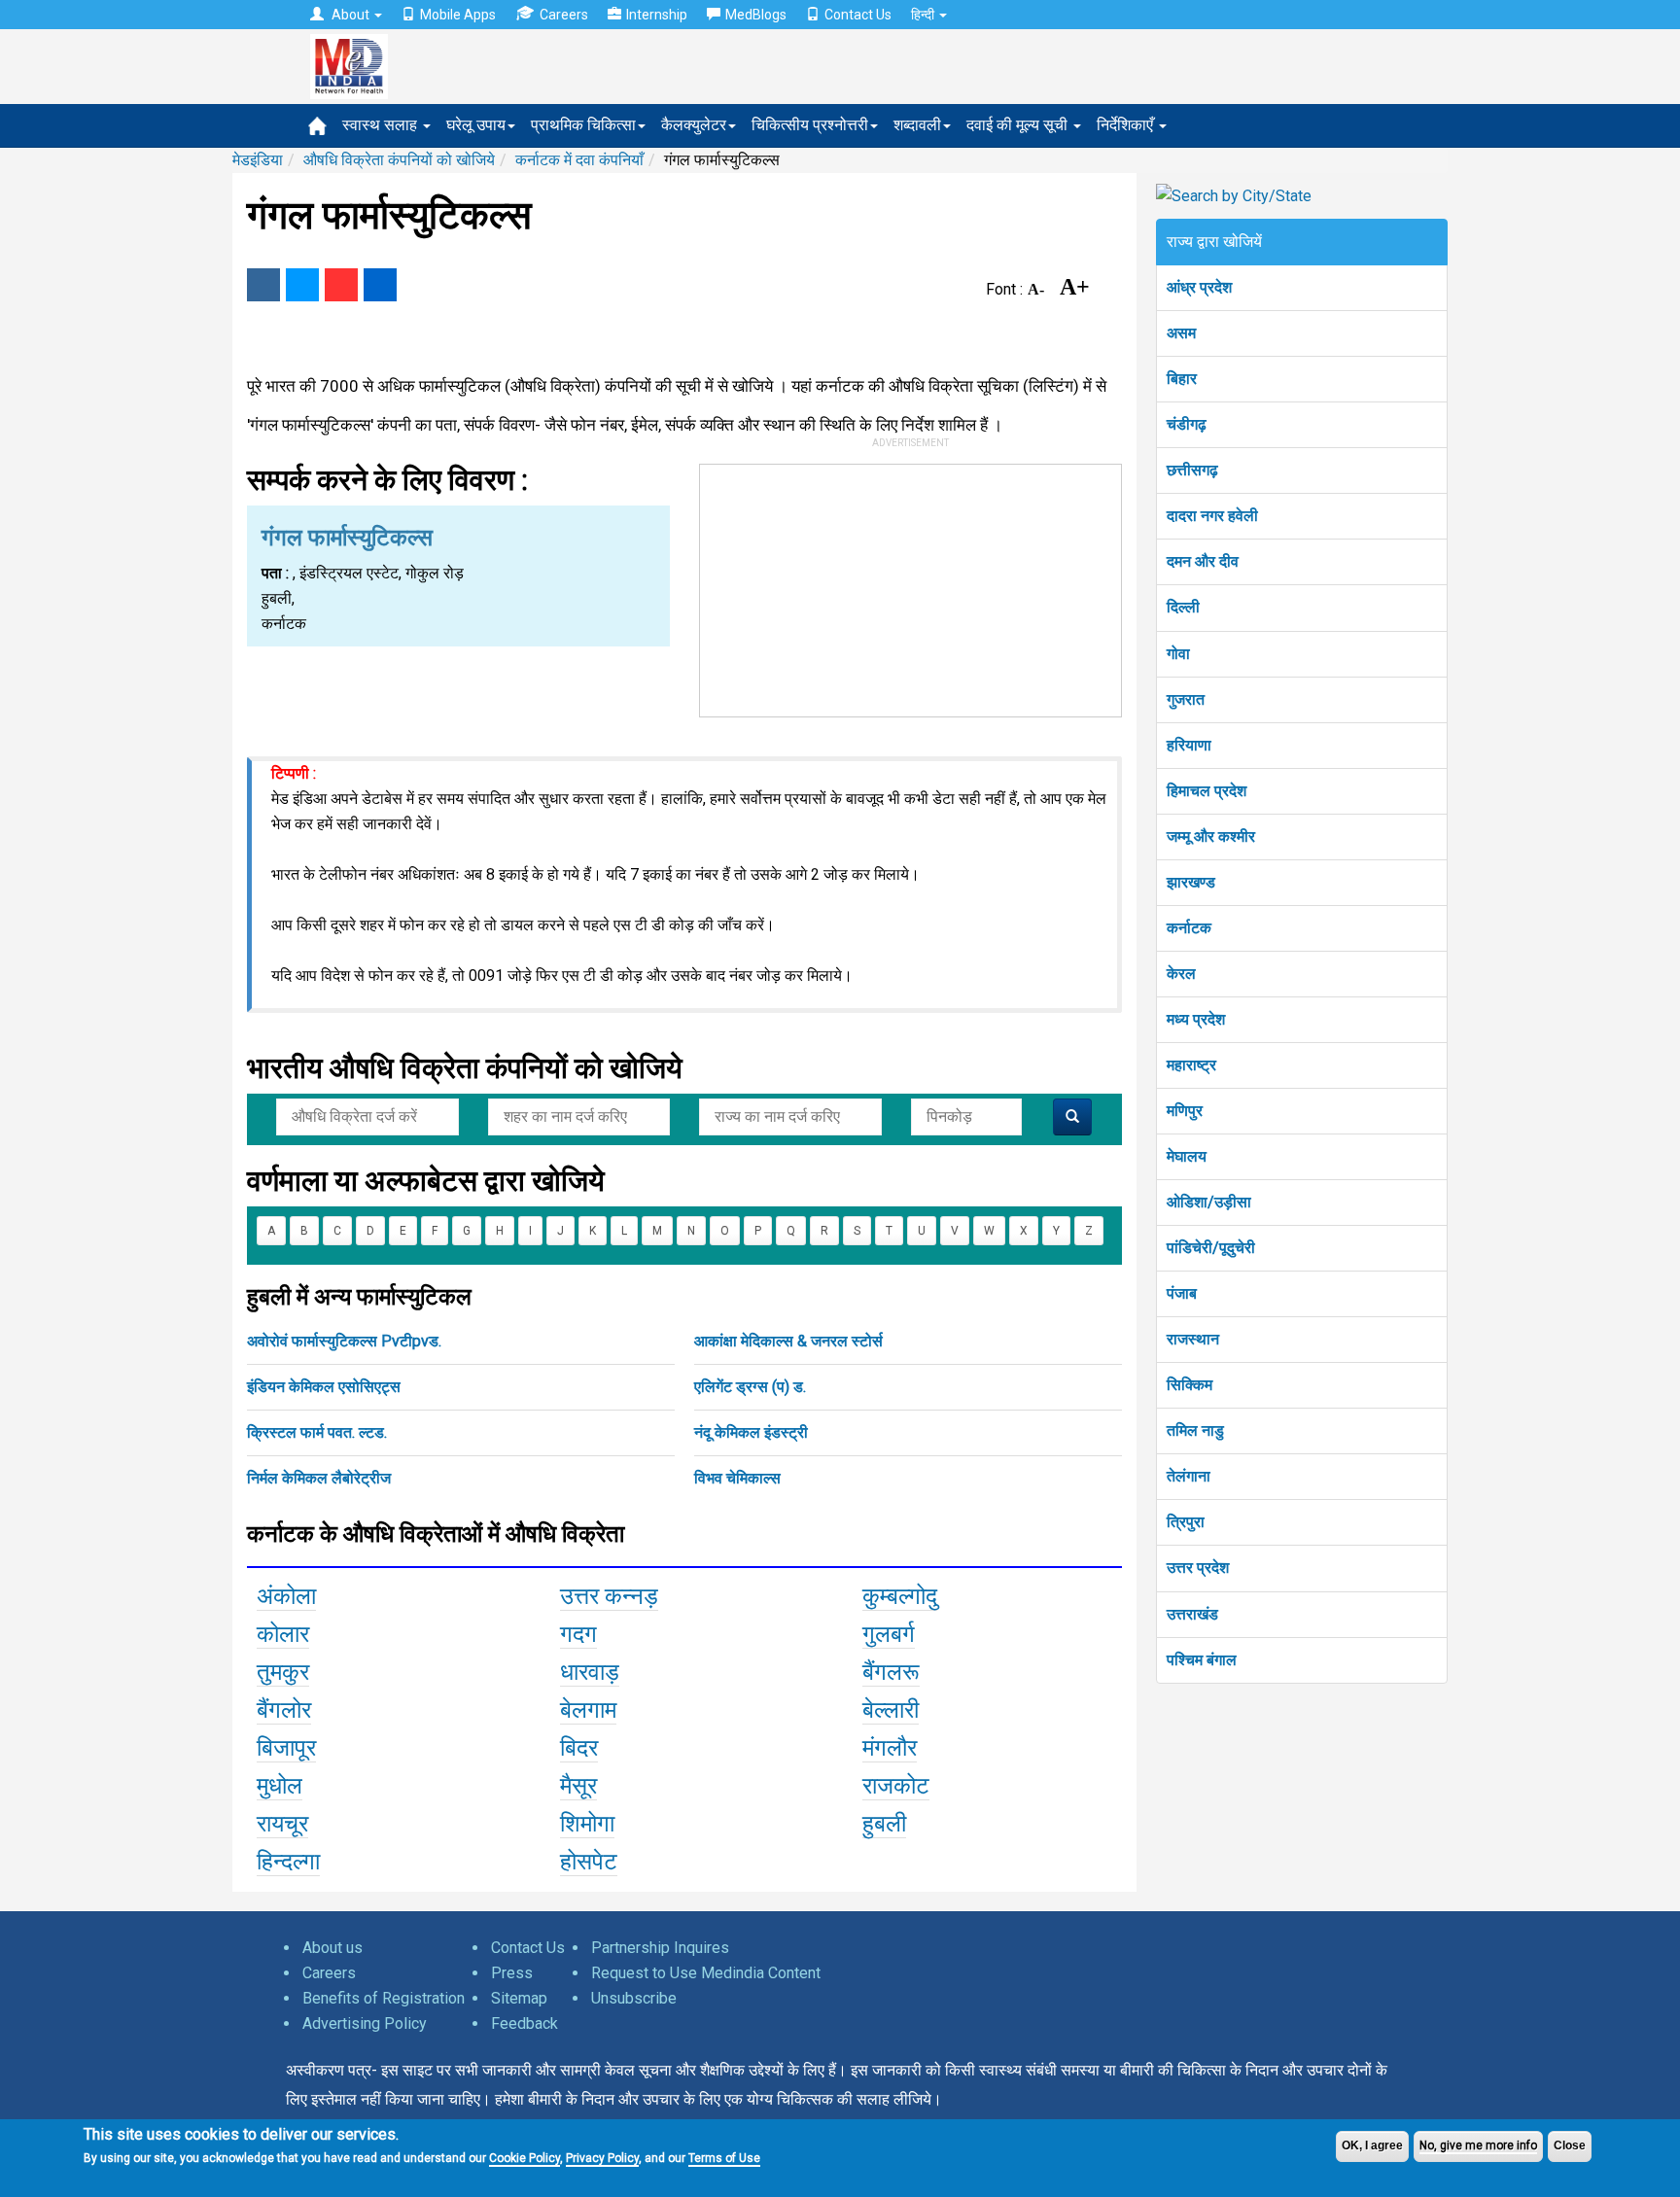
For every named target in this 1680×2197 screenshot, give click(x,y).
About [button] (350, 15)
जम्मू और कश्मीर (1211, 837)
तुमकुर (283, 1672)
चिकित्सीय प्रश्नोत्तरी (810, 125)
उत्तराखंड (1192, 1614)
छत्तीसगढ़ (1192, 470)
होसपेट (589, 1862)
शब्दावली (917, 125)
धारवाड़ (590, 1672)
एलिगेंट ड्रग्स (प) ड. (750, 1387)
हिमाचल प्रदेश (1207, 791)
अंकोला (286, 1596)
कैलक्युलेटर (694, 125)
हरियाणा (1189, 745)
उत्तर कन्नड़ (609, 1596)
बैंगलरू (891, 1672)
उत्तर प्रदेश (1198, 1568)
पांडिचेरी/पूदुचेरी (1211, 1248)
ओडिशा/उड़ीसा (1209, 1202)
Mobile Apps (458, 15)
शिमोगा (587, 1824)
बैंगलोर (284, 1710)
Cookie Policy (525, 2158)
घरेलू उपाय (476, 125)
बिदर (579, 1748)
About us (332, 1948)
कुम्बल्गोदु (900, 1596)
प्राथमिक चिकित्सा (583, 125)
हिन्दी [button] (924, 15)
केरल (1181, 974)
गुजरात (1186, 699)
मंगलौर (890, 1748)
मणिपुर (1185, 1111)
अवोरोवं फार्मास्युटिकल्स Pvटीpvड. (344, 1341)
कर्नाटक (1189, 928)
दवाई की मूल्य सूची (1019, 125)
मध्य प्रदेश (1196, 1019)
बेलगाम (588, 1710)
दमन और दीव (1203, 561)
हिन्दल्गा (288, 1862)
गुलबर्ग (889, 1634)
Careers (564, 15)
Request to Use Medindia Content (706, 1973)
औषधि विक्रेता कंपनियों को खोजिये (399, 160)
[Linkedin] (380, 285)
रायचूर (282, 1824)
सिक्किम (1190, 1385)
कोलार (283, 1634)
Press (512, 1973)
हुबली (884, 1824)
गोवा (1178, 654)
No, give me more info (1478, 2145)
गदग (578, 1634)
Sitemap (519, 1998)
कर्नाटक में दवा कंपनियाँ (579, 160)
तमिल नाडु (1195, 1430)
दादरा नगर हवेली (1212, 516)
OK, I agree (1372, 2145)
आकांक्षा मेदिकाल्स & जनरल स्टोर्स (788, 1341)
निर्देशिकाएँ (1127, 125)
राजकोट (896, 1786)
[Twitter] (302, 285)
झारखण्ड (1191, 882)
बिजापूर (286, 1748)
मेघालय (1187, 1156)
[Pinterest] (341, 285)
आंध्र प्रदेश (1199, 287)
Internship (657, 15)
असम (1181, 333)
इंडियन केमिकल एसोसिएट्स (324, 1387)
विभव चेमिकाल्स (737, 1478)
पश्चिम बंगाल (1202, 1660)
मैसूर (578, 1786)
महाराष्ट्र (1191, 1065)
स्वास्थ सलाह (382, 125)
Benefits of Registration (384, 1998)
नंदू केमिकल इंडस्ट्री (751, 1432)
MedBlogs (756, 15)
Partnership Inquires (660, 1948)
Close (1570, 2145)
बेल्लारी (891, 1710)
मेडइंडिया (258, 160)
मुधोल (280, 1786)
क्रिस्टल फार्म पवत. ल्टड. (317, 1432)
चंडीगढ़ (1187, 424)
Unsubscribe (634, 1998)
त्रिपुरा (1186, 1522)
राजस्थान (1193, 1339)
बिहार (1182, 379)
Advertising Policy (365, 2023)
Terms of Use (724, 2158)
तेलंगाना (1189, 1476)
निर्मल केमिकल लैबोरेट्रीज (319, 1478)
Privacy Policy (602, 2158)
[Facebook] (263, 285)
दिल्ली (1183, 607)
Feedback (525, 2023)
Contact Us (858, 15)
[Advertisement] (911, 586)
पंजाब (1182, 1293)
